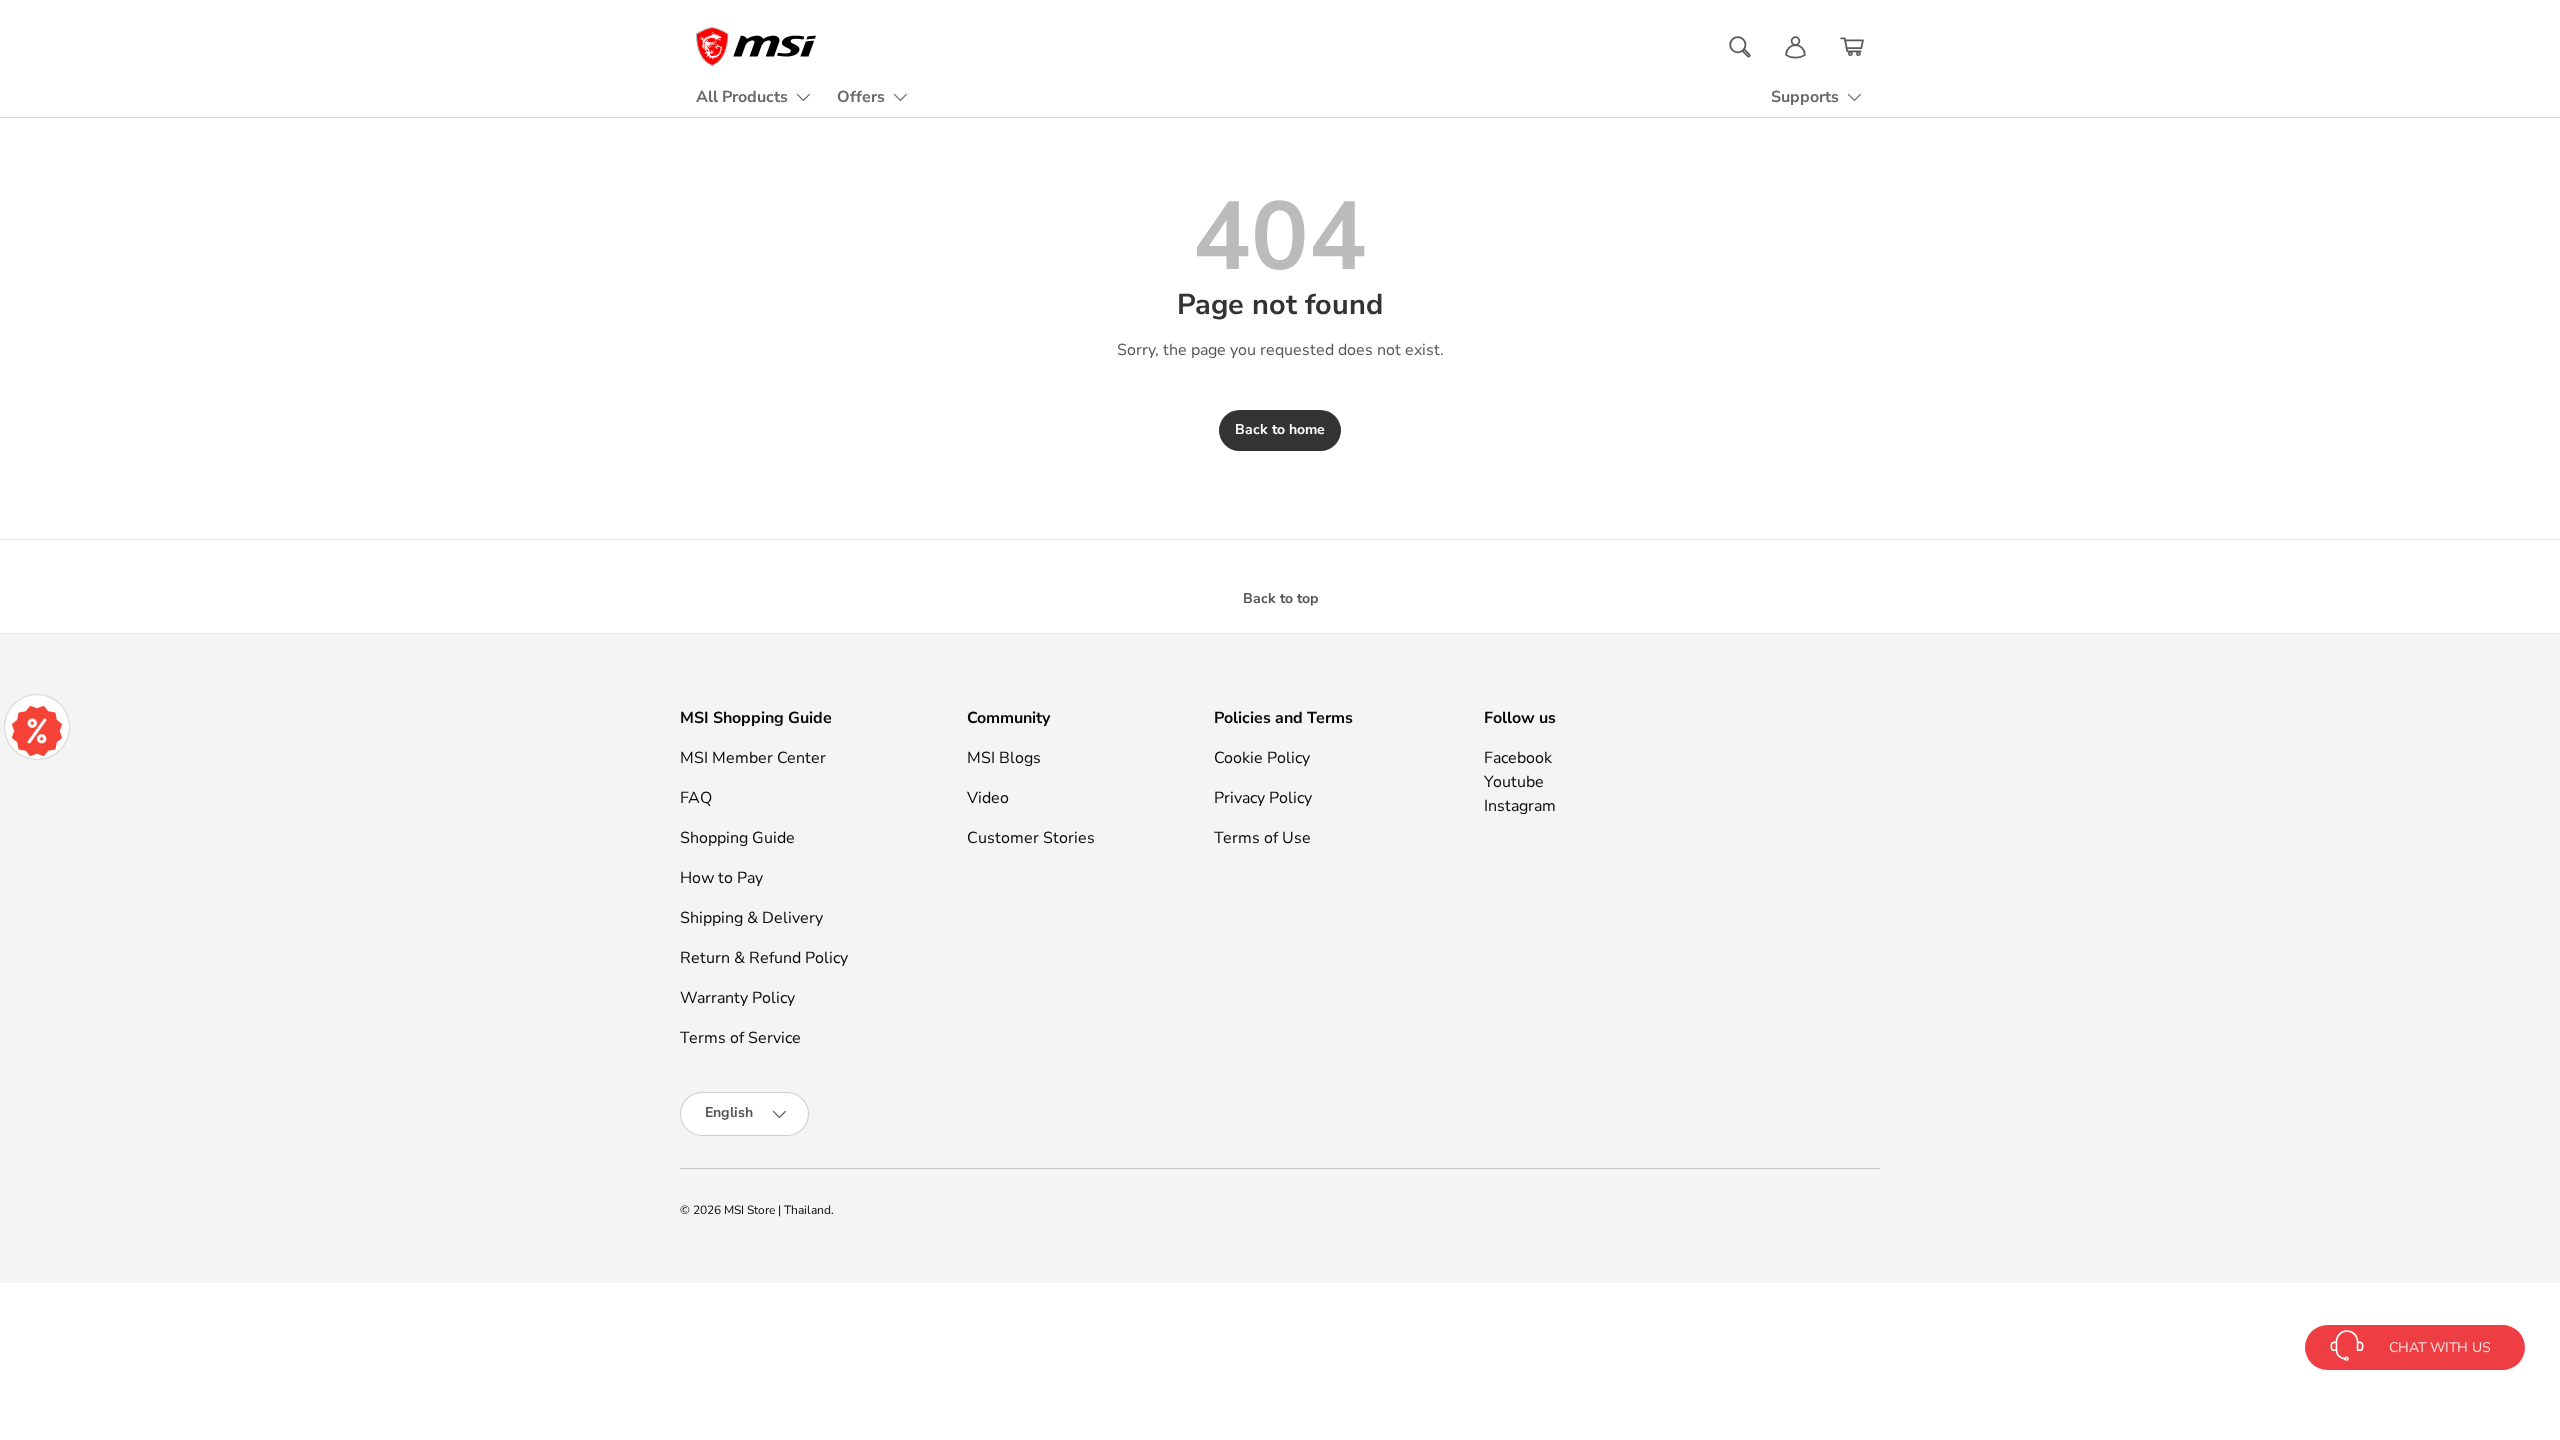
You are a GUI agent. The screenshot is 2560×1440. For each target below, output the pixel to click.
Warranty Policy (737, 998)
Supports (1805, 97)
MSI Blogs (1004, 758)
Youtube (1514, 782)
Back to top (1280, 598)
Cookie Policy (1262, 758)
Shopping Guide (737, 838)
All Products (742, 97)
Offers (861, 97)
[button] (1852, 47)
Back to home (1280, 429)
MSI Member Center (753, 758)
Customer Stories (1031, 838)
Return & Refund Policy (764, 958)
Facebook (1518, 758)
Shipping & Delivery (751, 918)
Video (988, 798)
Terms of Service (740, 1038)
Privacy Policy (1263, 798)
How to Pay (721, 878)
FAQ (696, 798)
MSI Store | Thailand (777, 1210)
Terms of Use (1262, 838)
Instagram (1520, 806)
